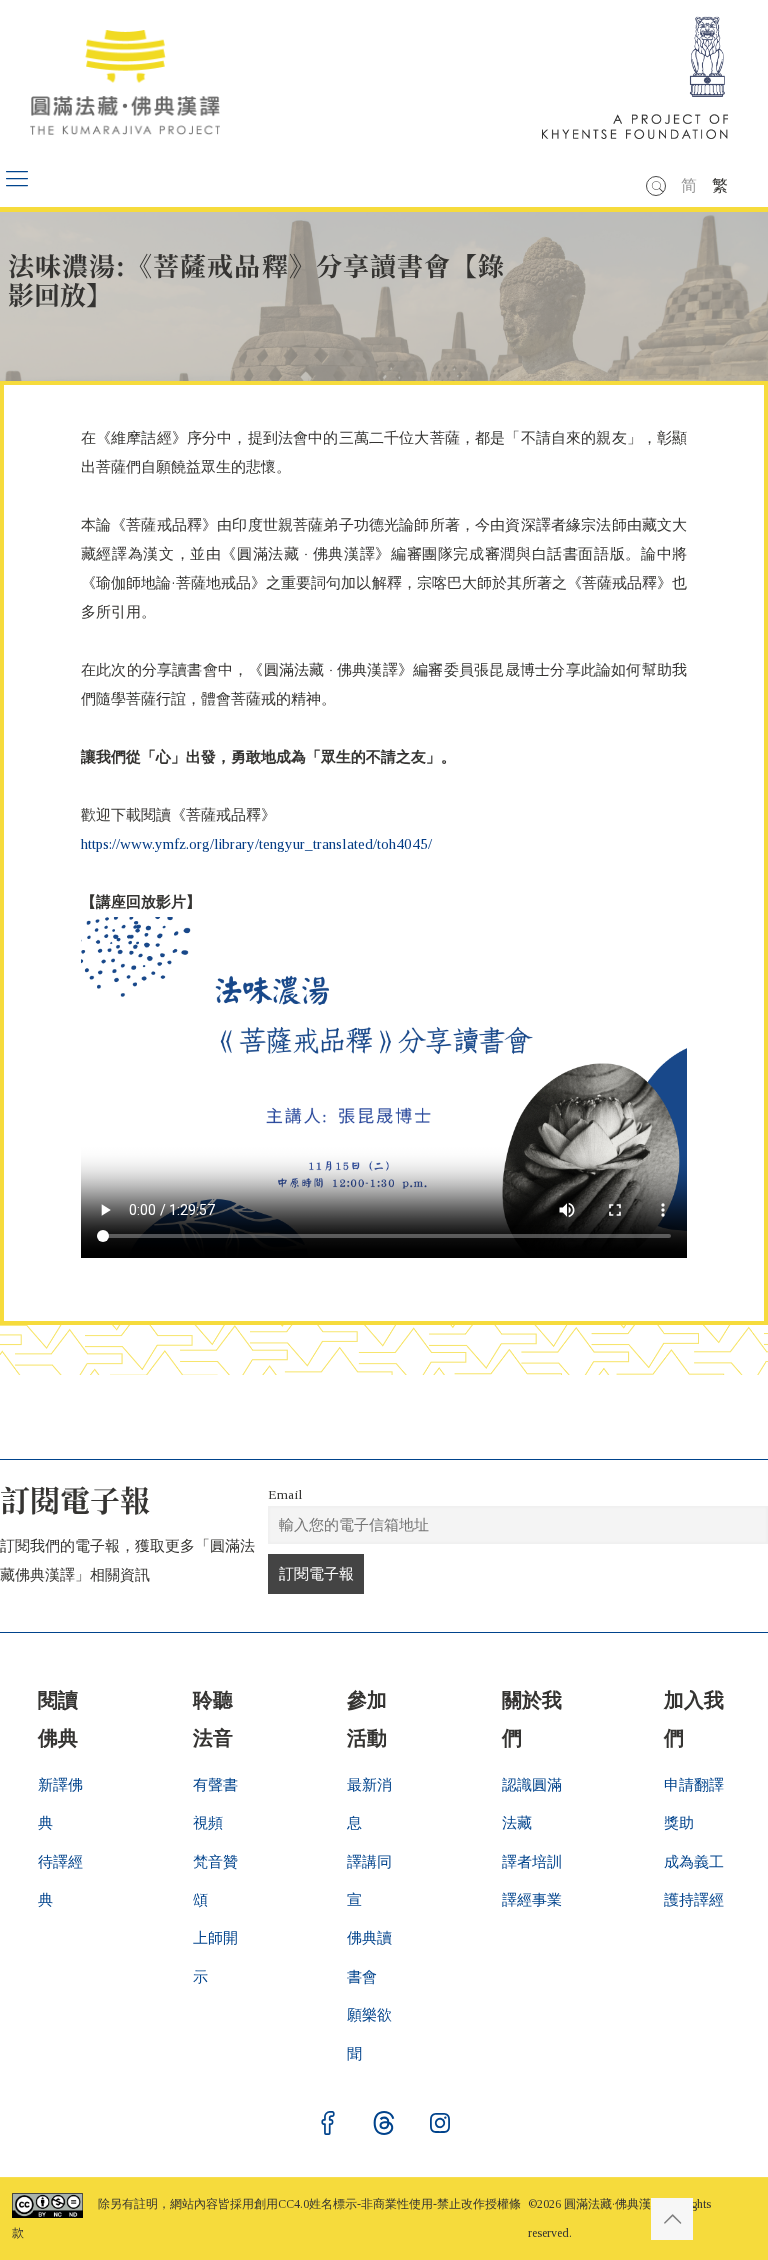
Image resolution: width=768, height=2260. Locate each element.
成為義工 (694, 1862)
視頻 (208, 1823)
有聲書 (215, 1785)
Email (285, 1494)
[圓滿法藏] (135, 75)
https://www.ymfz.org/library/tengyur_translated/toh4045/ (256, 844)
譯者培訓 (532, 1862)
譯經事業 (532, 1900)
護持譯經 (694, 1900)
